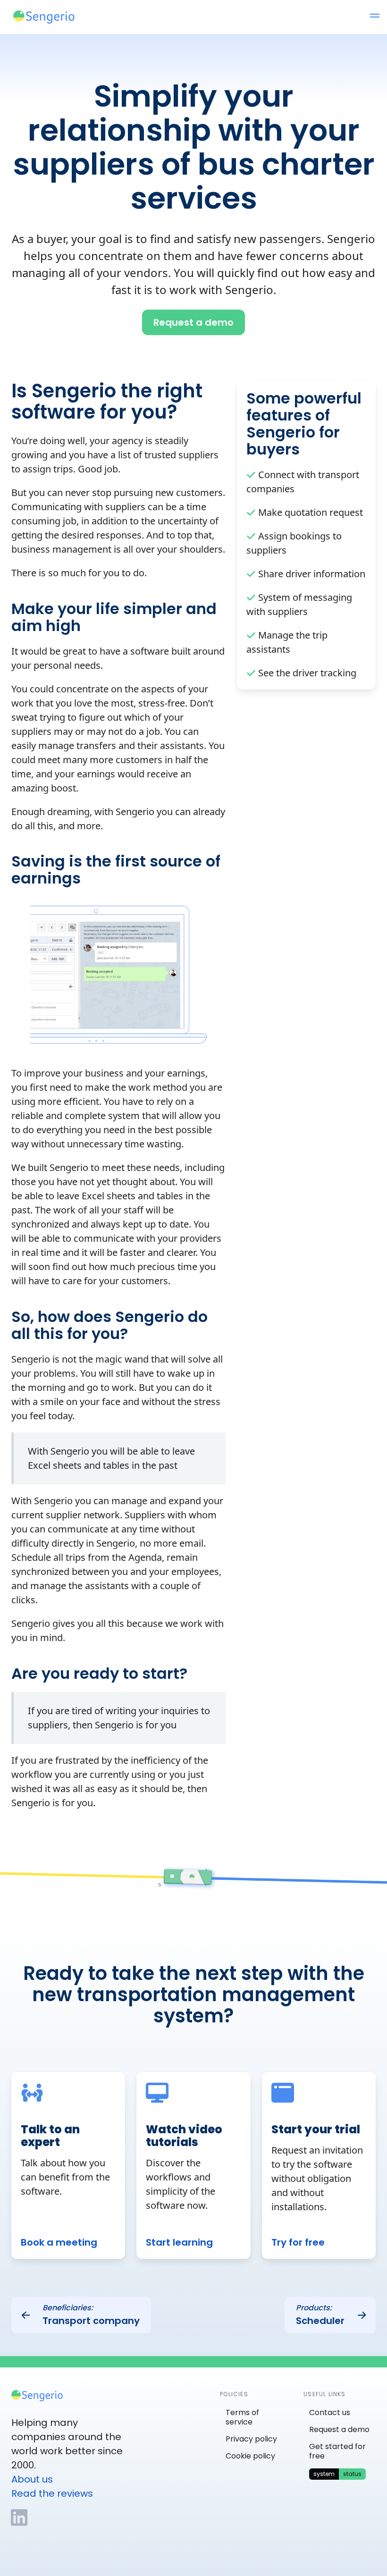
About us (32, 2479)
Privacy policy (251, 2439)
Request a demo (339, 2429)
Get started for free (337, 2451)
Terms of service (242, 2417)
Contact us (330, 2412)
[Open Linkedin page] (19, 2517)
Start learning (179, 2242)
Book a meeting (59, 2242)
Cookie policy (250, 2456)
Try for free (298, 2242)
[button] (375, 17)
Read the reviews (52, 2493)
